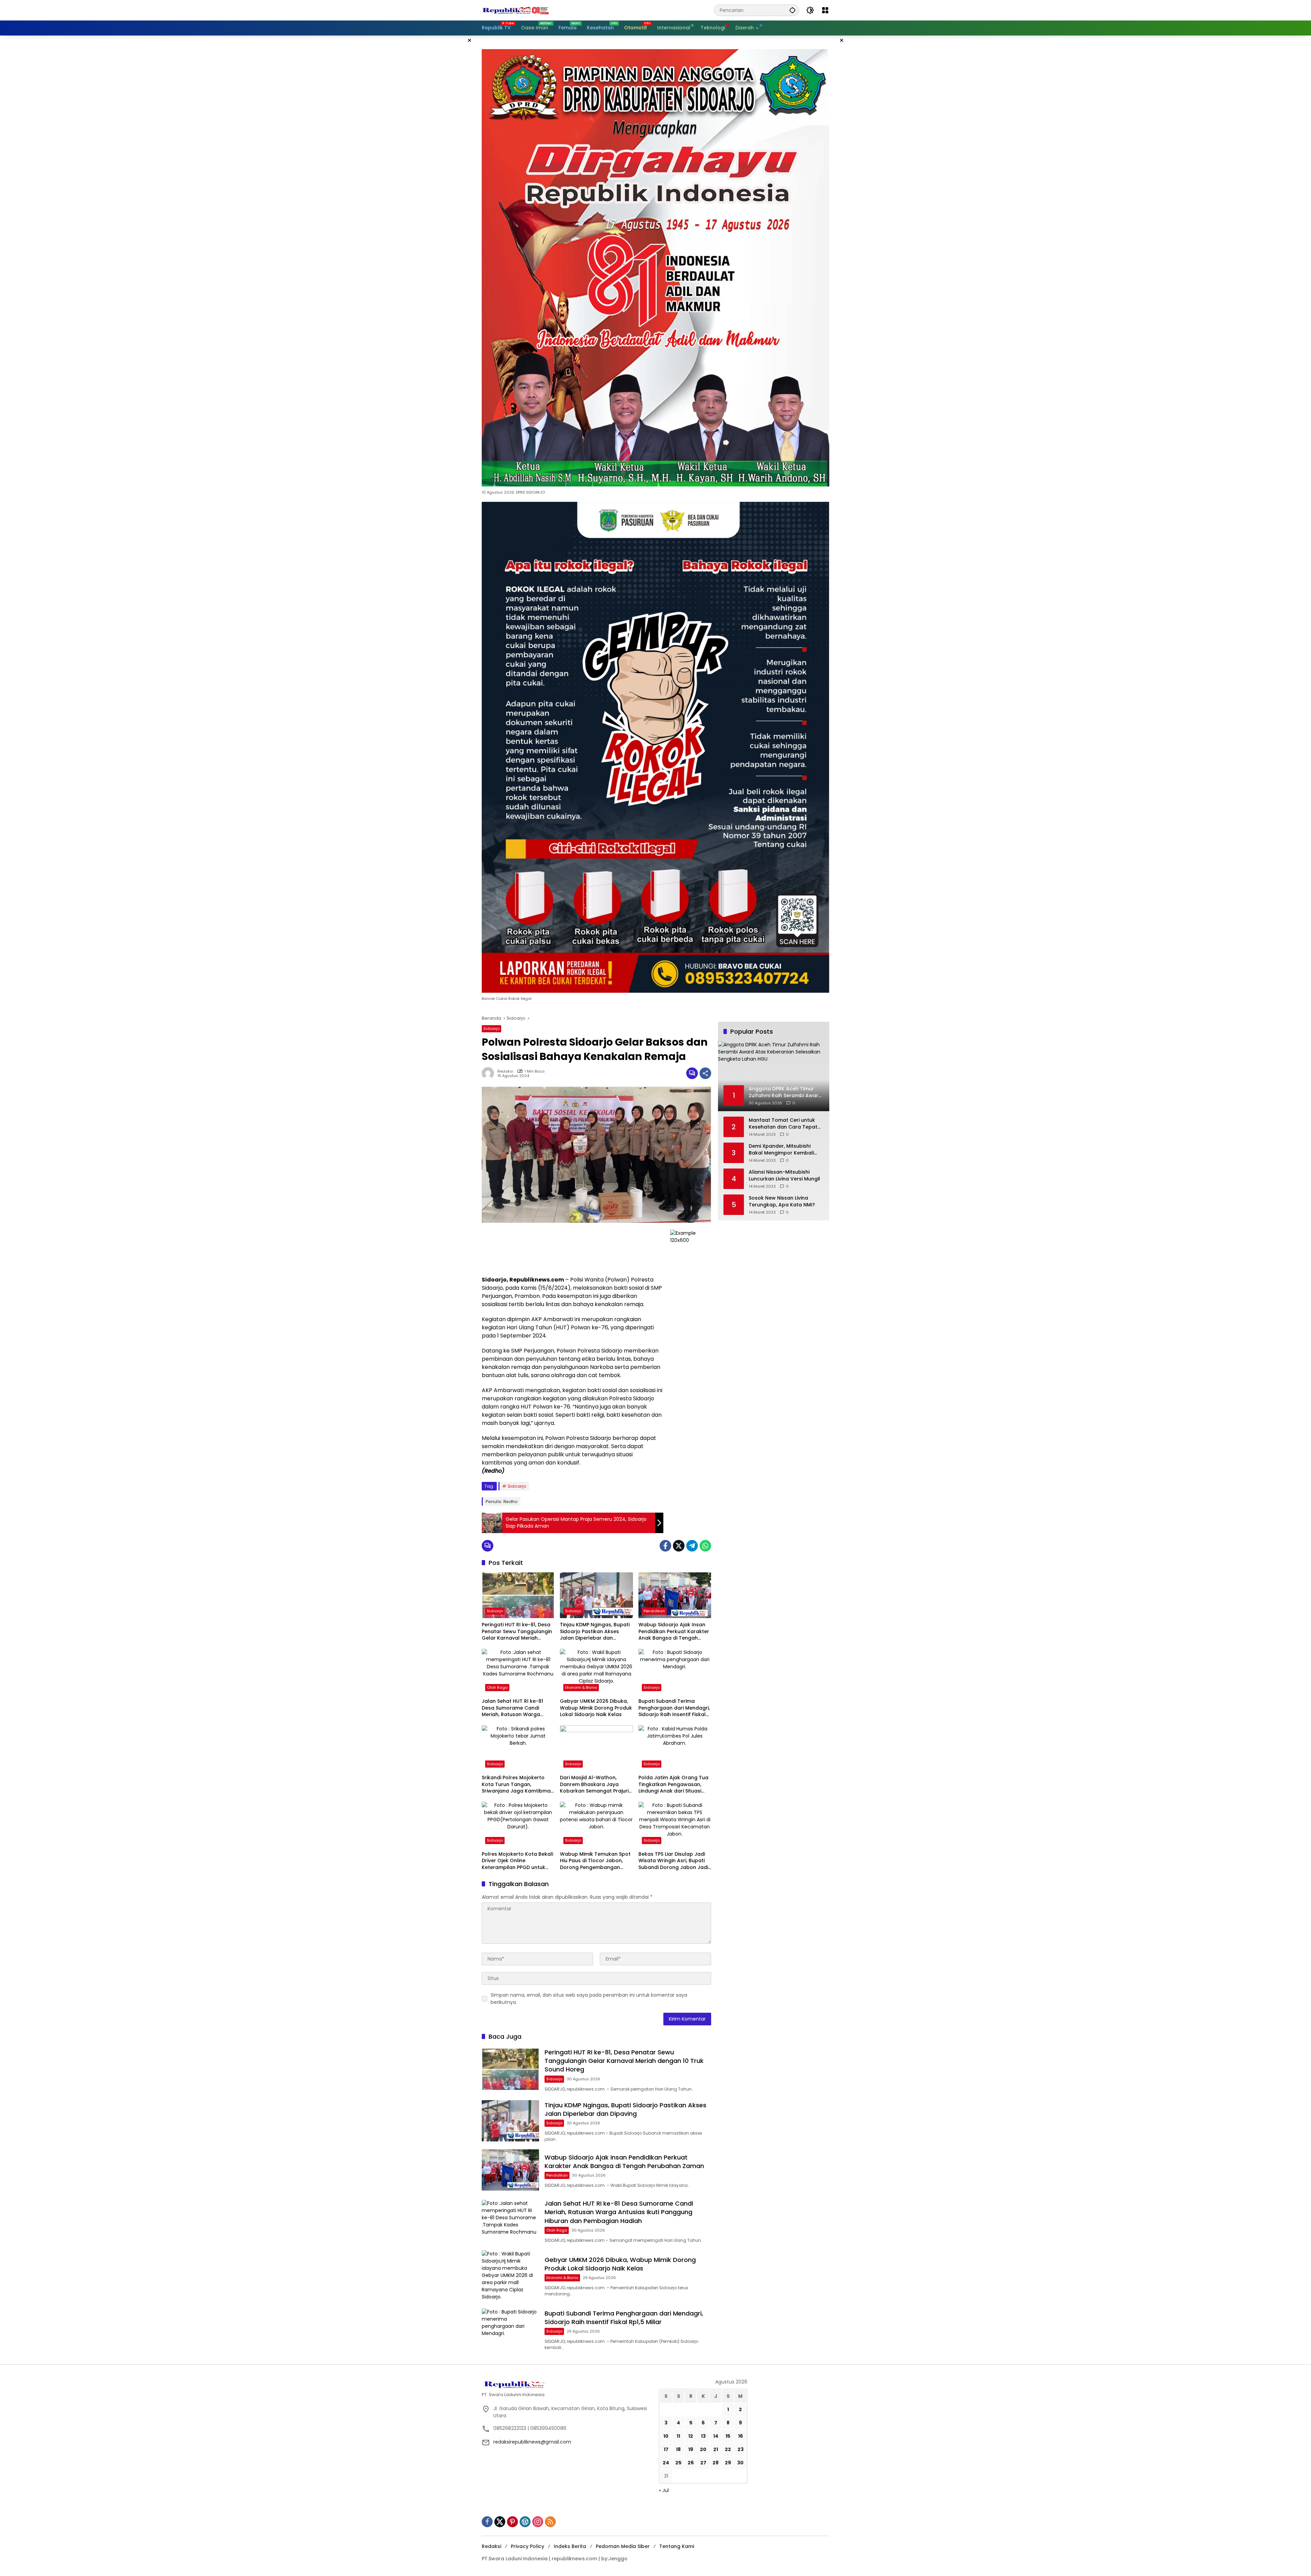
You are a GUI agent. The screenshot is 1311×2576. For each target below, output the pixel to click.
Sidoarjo (491, 1029)
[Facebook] (665, 1546)
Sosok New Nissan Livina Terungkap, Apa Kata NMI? (782, 1202)
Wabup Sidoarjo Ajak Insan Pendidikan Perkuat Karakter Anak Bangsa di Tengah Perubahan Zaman (674, 1632)
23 (741, 2449)
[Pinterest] (512, 2522)
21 (716, 2449)
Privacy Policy (527, 2546)
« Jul (664, 2490)
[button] (792, 10)
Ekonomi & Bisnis (581, 1687)
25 (678, 2463)
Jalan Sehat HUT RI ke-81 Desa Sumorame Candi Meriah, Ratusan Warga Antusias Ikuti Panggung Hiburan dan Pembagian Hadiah (512, 1708)
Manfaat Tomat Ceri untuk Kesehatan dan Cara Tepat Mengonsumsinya (783, 1124)
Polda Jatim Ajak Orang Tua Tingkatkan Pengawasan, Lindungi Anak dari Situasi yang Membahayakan (673, 1785)
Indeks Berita (570, 2546)
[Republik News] (516, 10)
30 (740, 2463)
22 (728, 2449)
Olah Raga (497, 1687)
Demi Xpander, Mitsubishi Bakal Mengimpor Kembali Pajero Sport (781, 1150)
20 (703, 2449)
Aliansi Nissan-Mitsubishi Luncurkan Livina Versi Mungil (784, 1176)
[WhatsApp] (705, 1546)
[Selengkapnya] (567, 2384)
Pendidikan (654, 1611)
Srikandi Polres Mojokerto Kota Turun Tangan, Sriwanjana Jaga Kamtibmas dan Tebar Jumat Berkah (518, 1785)
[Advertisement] (573, 1249)
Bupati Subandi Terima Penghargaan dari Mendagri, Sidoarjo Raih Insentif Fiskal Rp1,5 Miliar (674, 1708)
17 (666, 2449)
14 (716, 2436)
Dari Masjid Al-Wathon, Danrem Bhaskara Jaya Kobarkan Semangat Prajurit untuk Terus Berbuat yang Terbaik (595, 1785)
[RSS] (550, 2522)
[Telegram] (692, 1546)
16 (741, 2436)
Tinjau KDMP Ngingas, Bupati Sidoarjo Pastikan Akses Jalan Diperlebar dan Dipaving (595, 1632)
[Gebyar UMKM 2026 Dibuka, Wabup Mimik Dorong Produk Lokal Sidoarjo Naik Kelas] (596, 1672)
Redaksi (505, 1071)
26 (691, 2463)
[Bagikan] (705, 1073)
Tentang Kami (677, 2546)
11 (678, 2436)
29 (728, 2463)
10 (666, 2436)
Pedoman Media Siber (623, 2546)
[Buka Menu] (825, 10)
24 (666, 2463)
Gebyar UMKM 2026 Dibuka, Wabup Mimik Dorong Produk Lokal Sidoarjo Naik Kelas (596, 1708)
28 (716, 2463)
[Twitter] (679, 1546)
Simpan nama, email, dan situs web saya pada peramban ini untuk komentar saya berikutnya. (589, 1999)
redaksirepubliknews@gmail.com (532, 2442)
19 (691, 2449)
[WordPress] (525, 2522)
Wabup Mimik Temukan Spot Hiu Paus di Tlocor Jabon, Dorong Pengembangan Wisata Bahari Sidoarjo (595, 1861)
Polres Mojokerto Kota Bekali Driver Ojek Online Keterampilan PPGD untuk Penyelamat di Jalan (517, 1861)
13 (703, 2436)
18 (678, 2449)
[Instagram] (538, 2522)
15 (728, 2436)
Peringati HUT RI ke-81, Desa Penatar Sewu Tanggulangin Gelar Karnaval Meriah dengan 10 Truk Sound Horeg (518, 1632)
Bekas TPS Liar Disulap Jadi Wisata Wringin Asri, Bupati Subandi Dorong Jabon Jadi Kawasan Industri (673, 1861)
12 (691, 2436)
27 (703, 2463)
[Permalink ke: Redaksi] (490, 1073)
